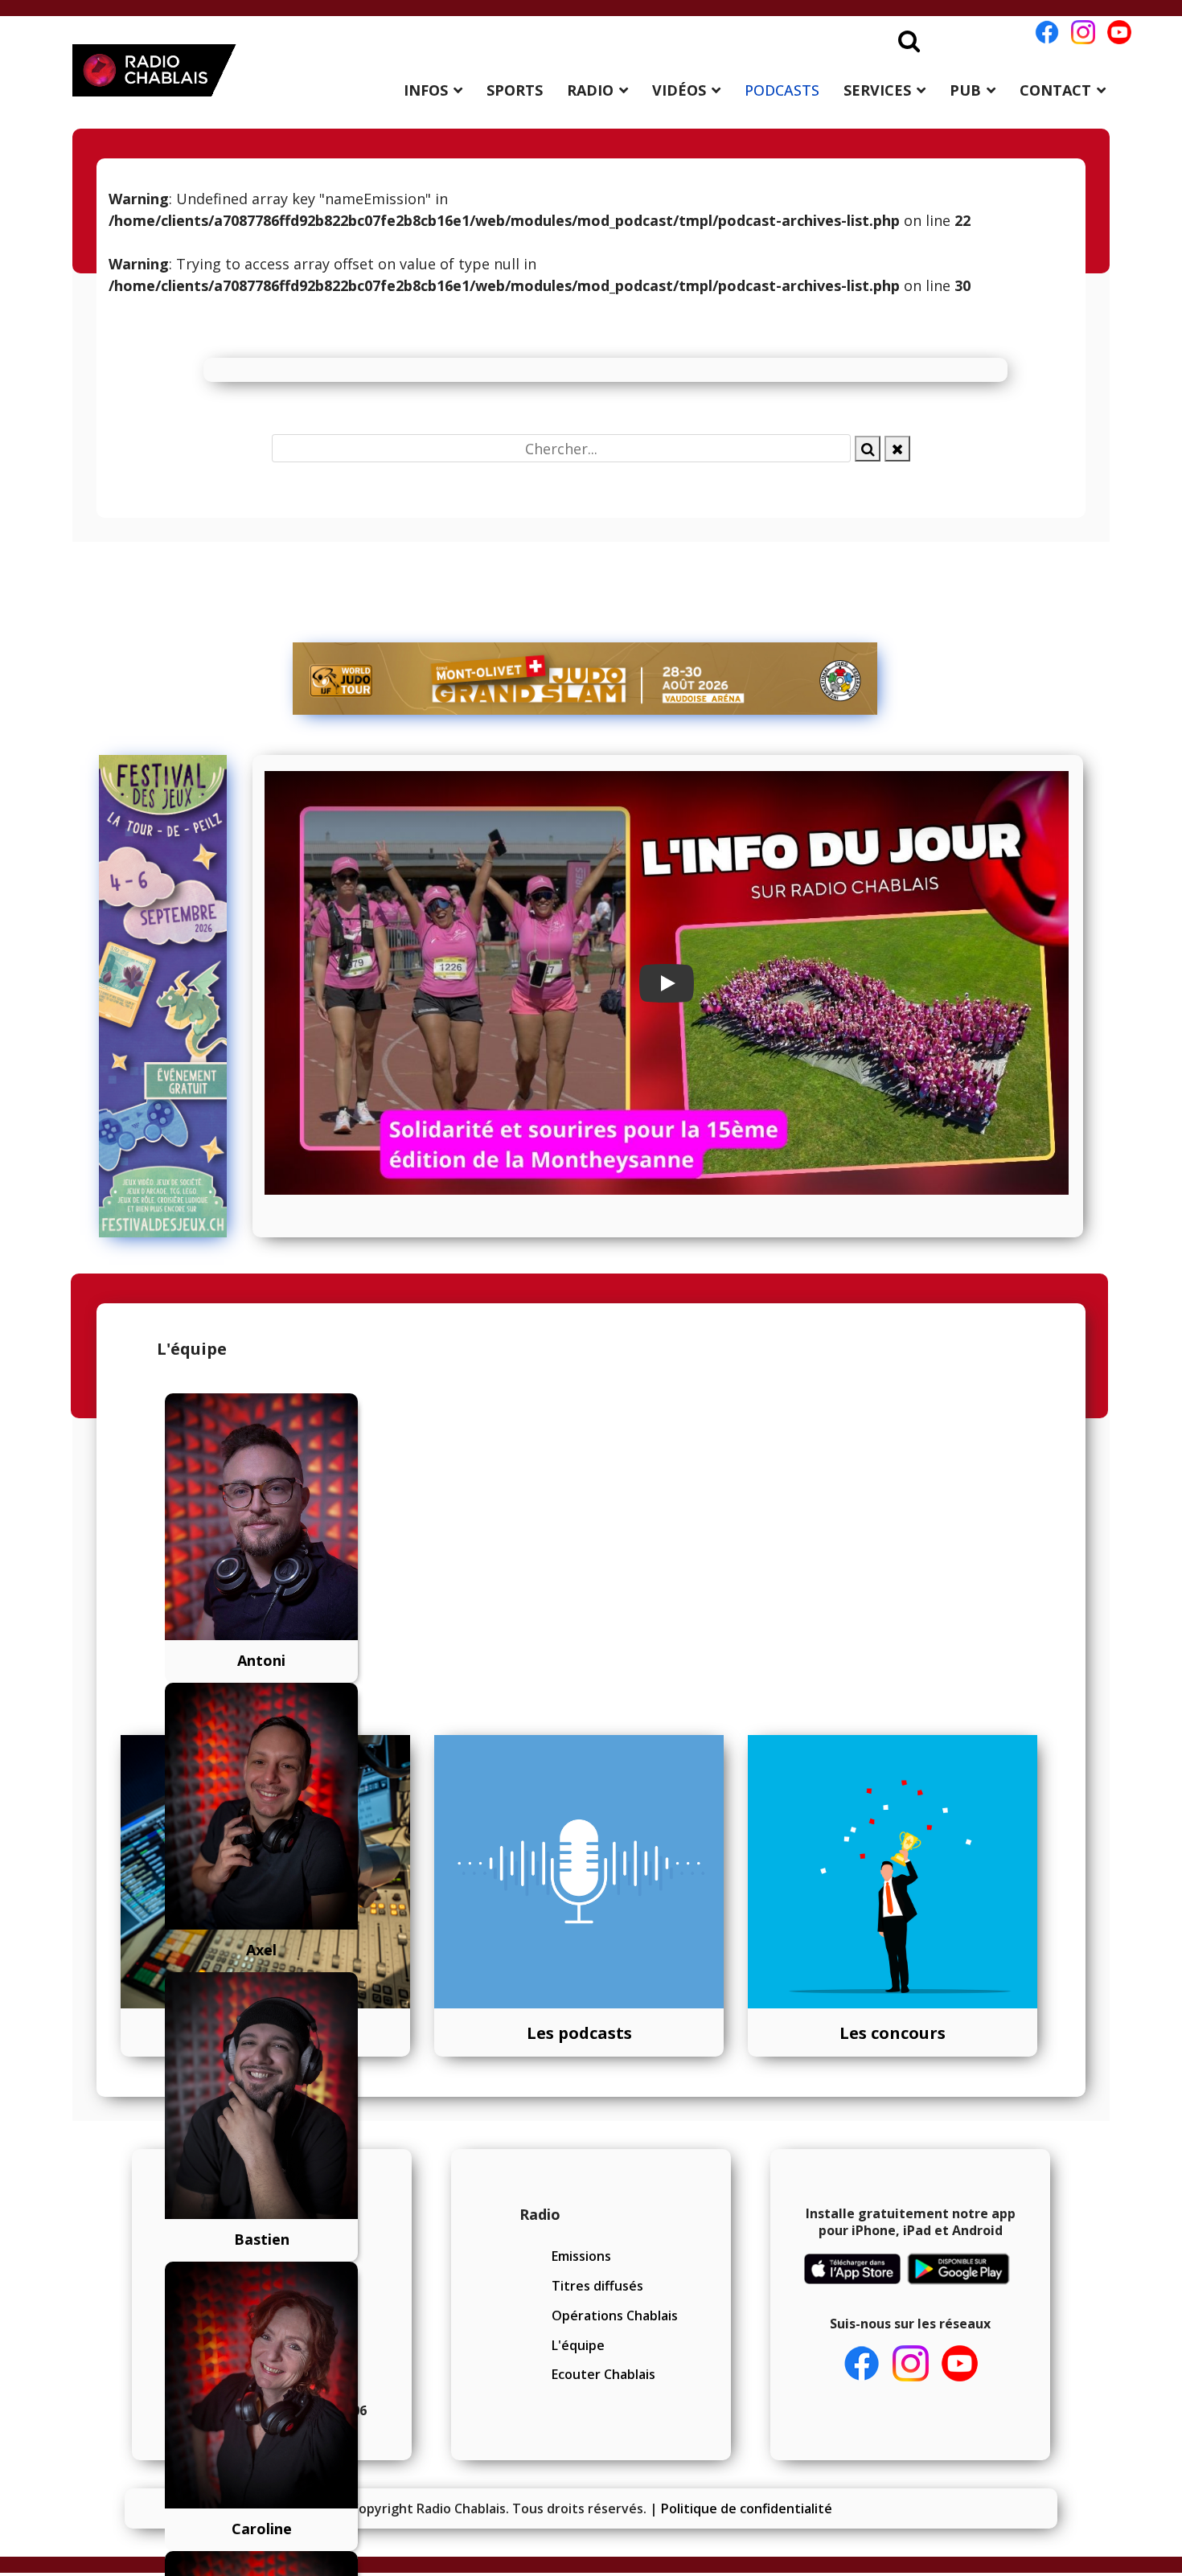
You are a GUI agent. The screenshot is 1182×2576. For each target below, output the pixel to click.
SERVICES (877, 90)
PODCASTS (782, 90)
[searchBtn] (868, 449)
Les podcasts (579, 2033)
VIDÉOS (679, 90)
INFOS (426, 90)
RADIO (590, 90)
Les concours (893, 2033)
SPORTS (515, 90)
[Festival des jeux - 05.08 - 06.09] (170, 996)
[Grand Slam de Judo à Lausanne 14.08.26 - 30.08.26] (585, 679)
